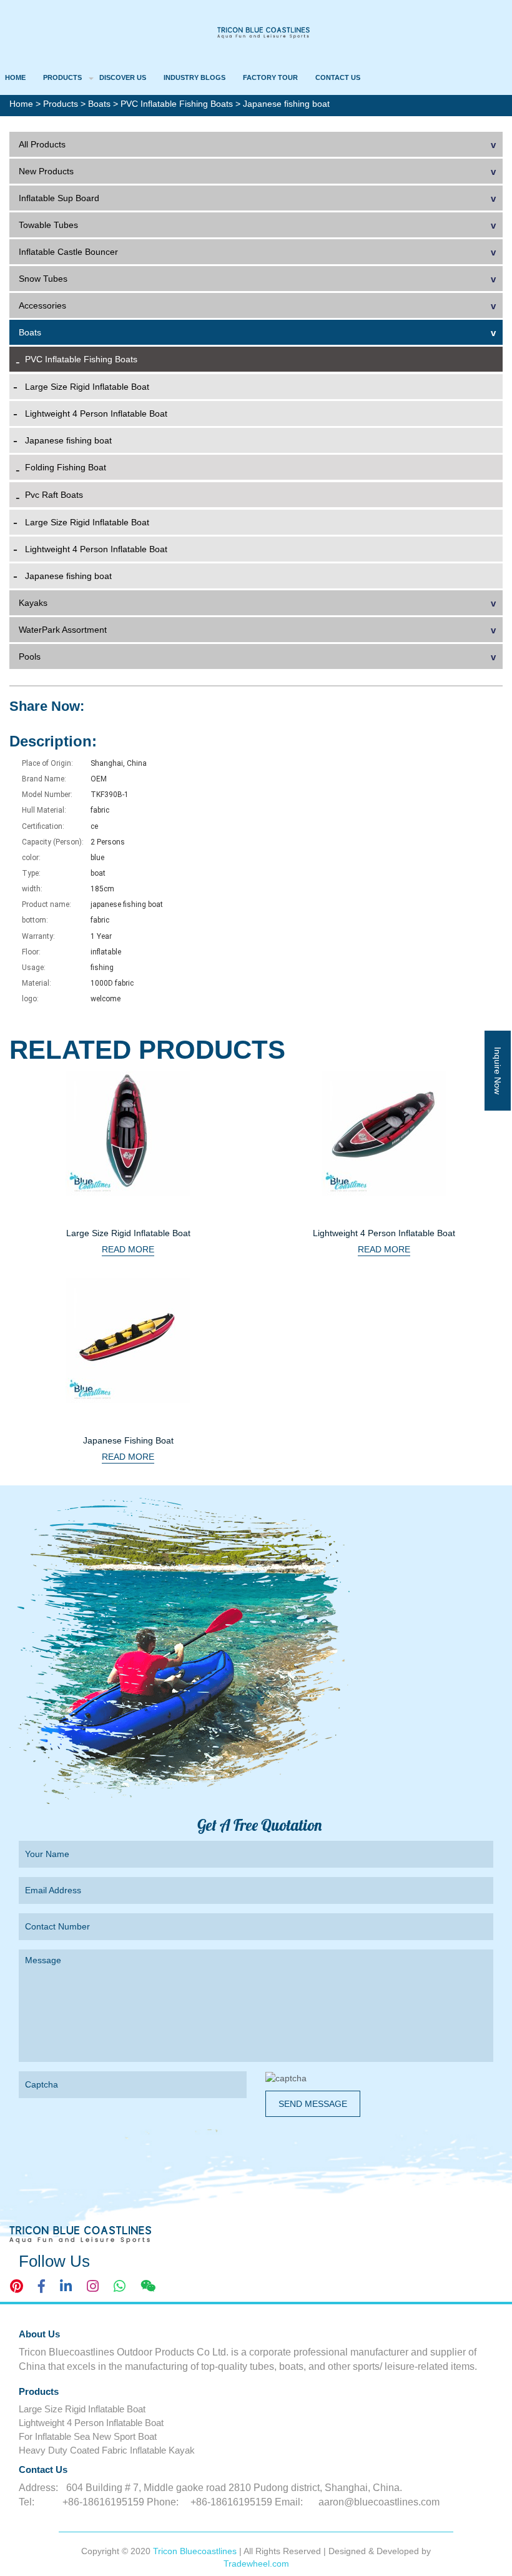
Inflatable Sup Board (59, 198)
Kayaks (33, 603)
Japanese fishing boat (68, 440)
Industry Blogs (194, 77)
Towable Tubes (48, 225)
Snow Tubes (43, 279)
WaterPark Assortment (63, 630)
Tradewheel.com (256, 2564)
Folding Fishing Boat (66, 467)
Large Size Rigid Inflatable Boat (87, 387)
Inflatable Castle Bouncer (68, 252)
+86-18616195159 (103, 2502)
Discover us (123, 77)
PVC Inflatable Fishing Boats (178, 104)
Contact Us (338, 77)
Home (15, 77)
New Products (46, 171)
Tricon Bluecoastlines (196, 2551)
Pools (30, 656)
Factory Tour (270, 77)
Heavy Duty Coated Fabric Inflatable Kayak (107, 2450)
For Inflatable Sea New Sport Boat (88, 2436)
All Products (42, 144)
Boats (101, 104)
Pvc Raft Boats (54, 495)
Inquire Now (498, 1071)
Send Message (313, 2104)
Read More (128, 1249)
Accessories (42, 305)
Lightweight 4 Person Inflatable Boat (96, 414)
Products (62, 77)
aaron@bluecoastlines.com (379, 2502)
